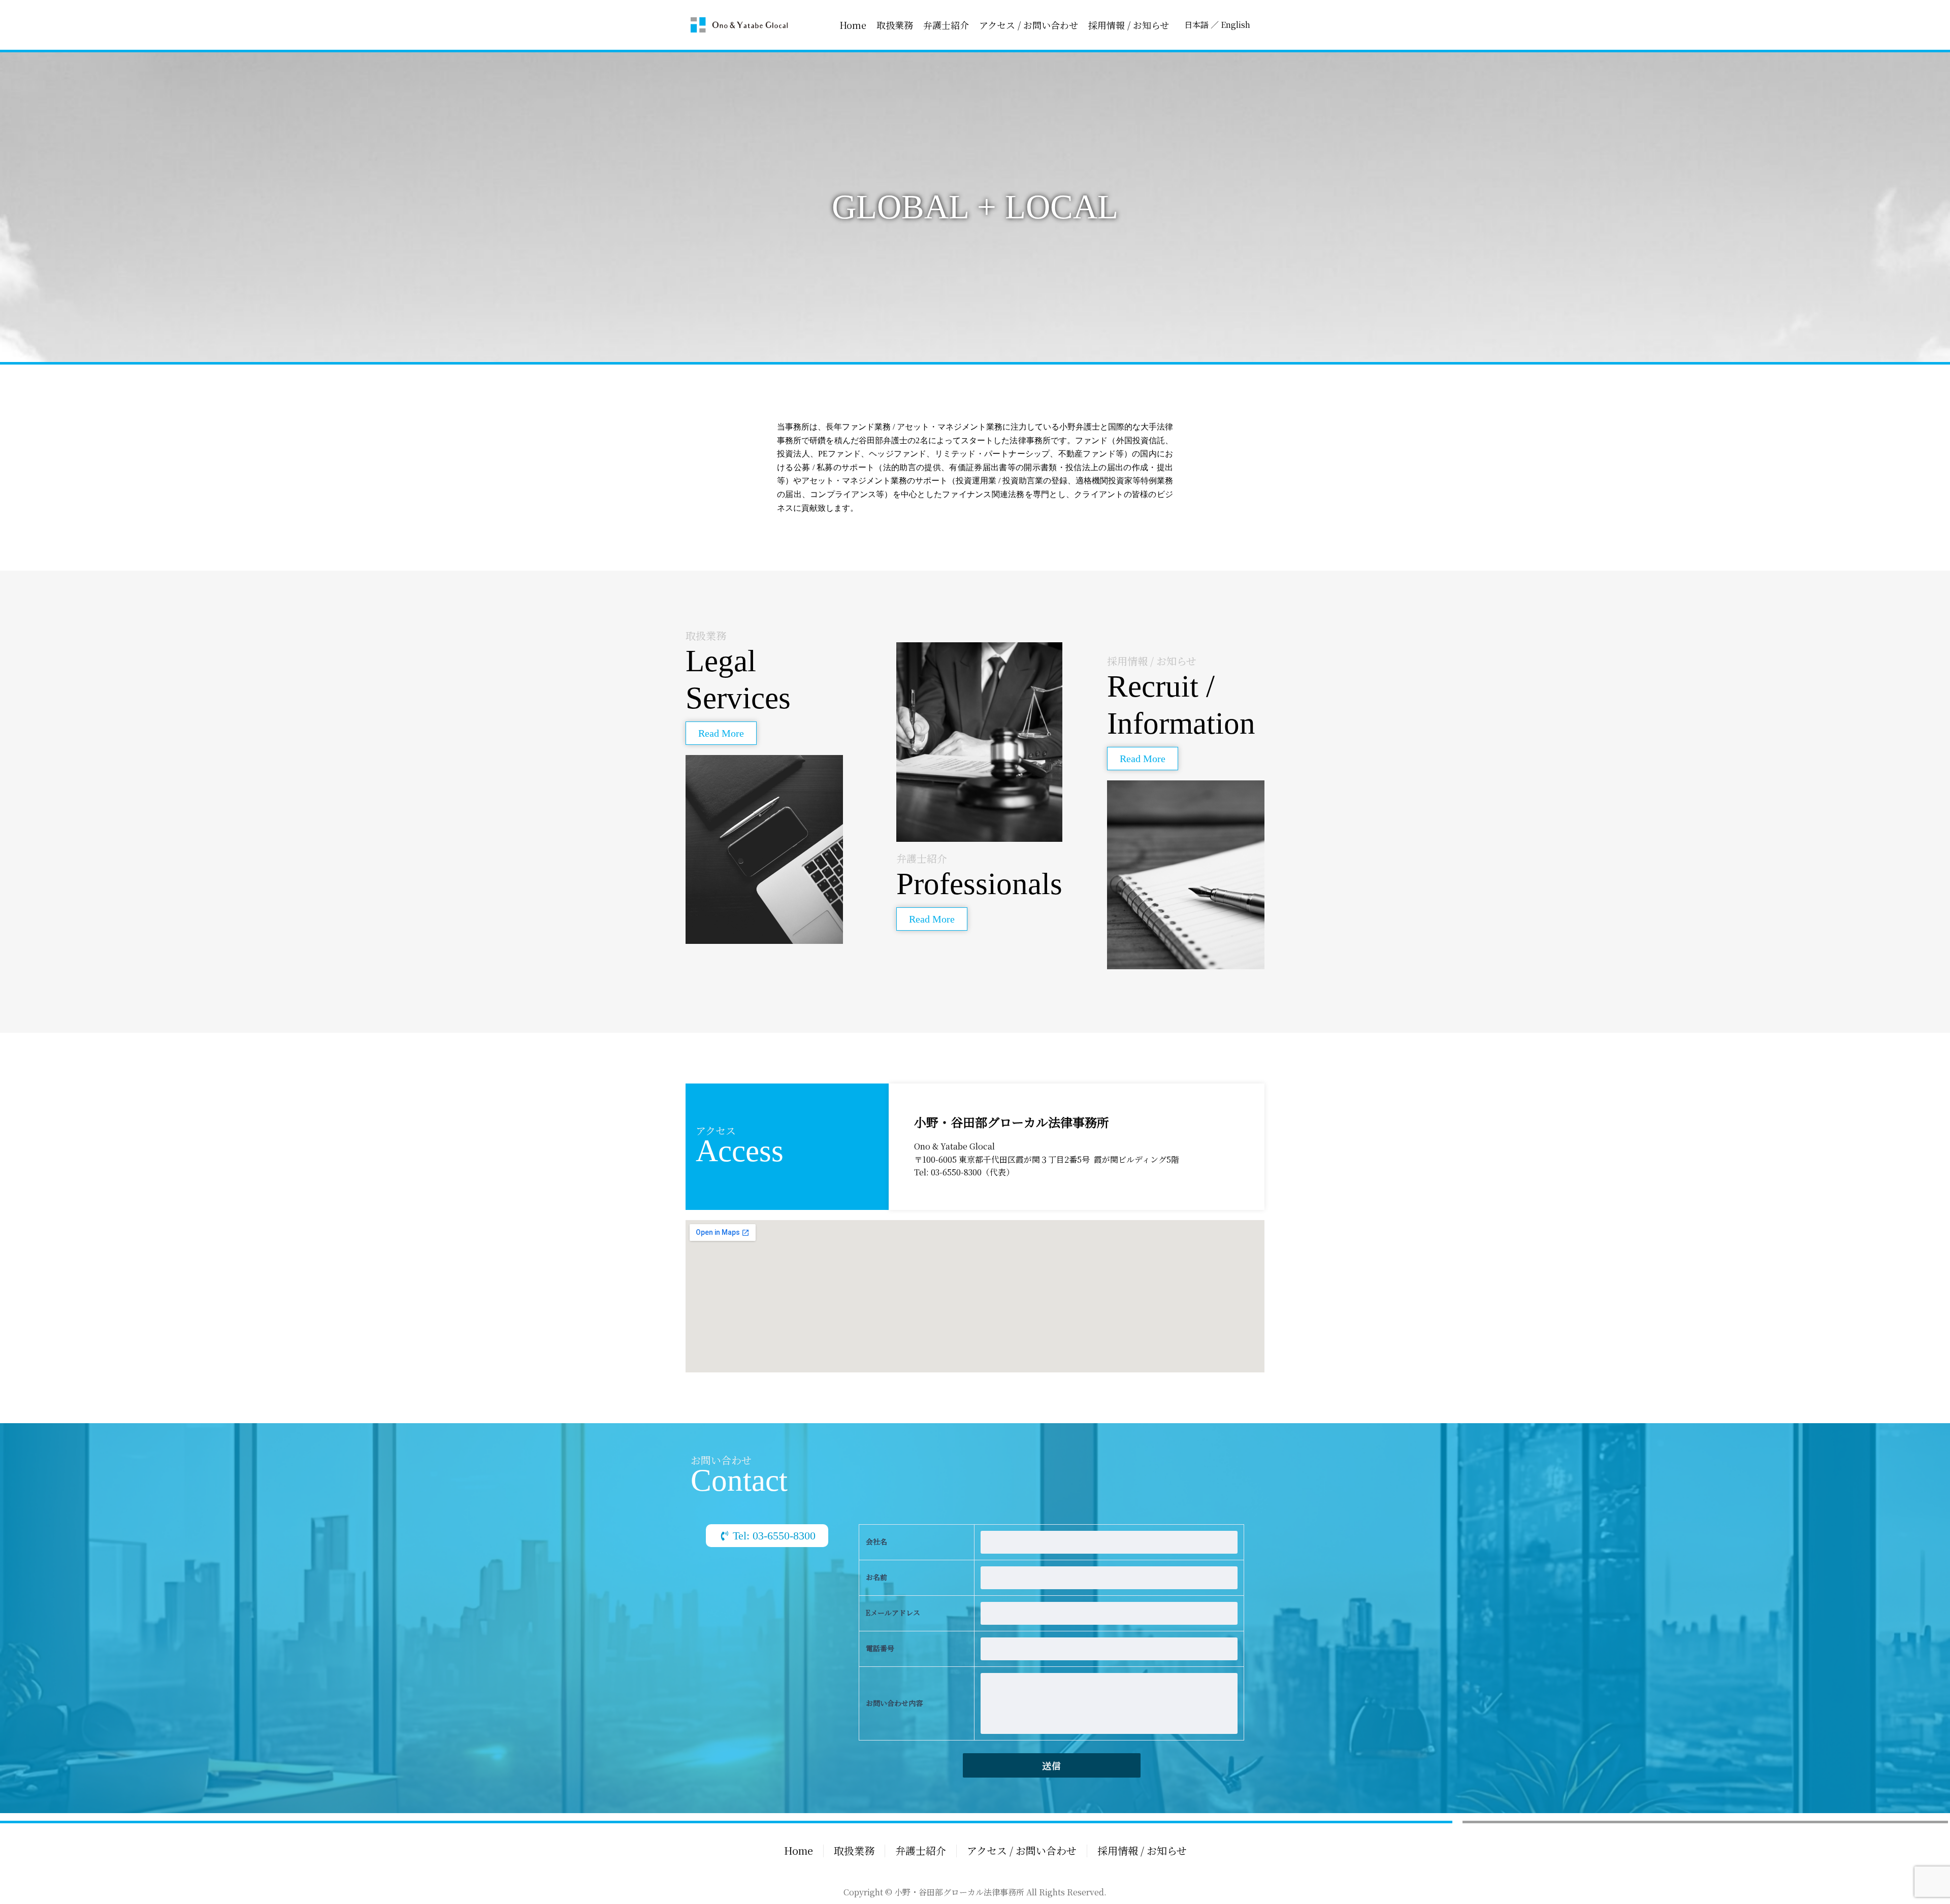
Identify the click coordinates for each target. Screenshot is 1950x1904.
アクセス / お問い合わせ (1029, 25)
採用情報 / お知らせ (1129, 25)
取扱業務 (895, 25)
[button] (721, 733)
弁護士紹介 (946, 25)
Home (853, 25)
